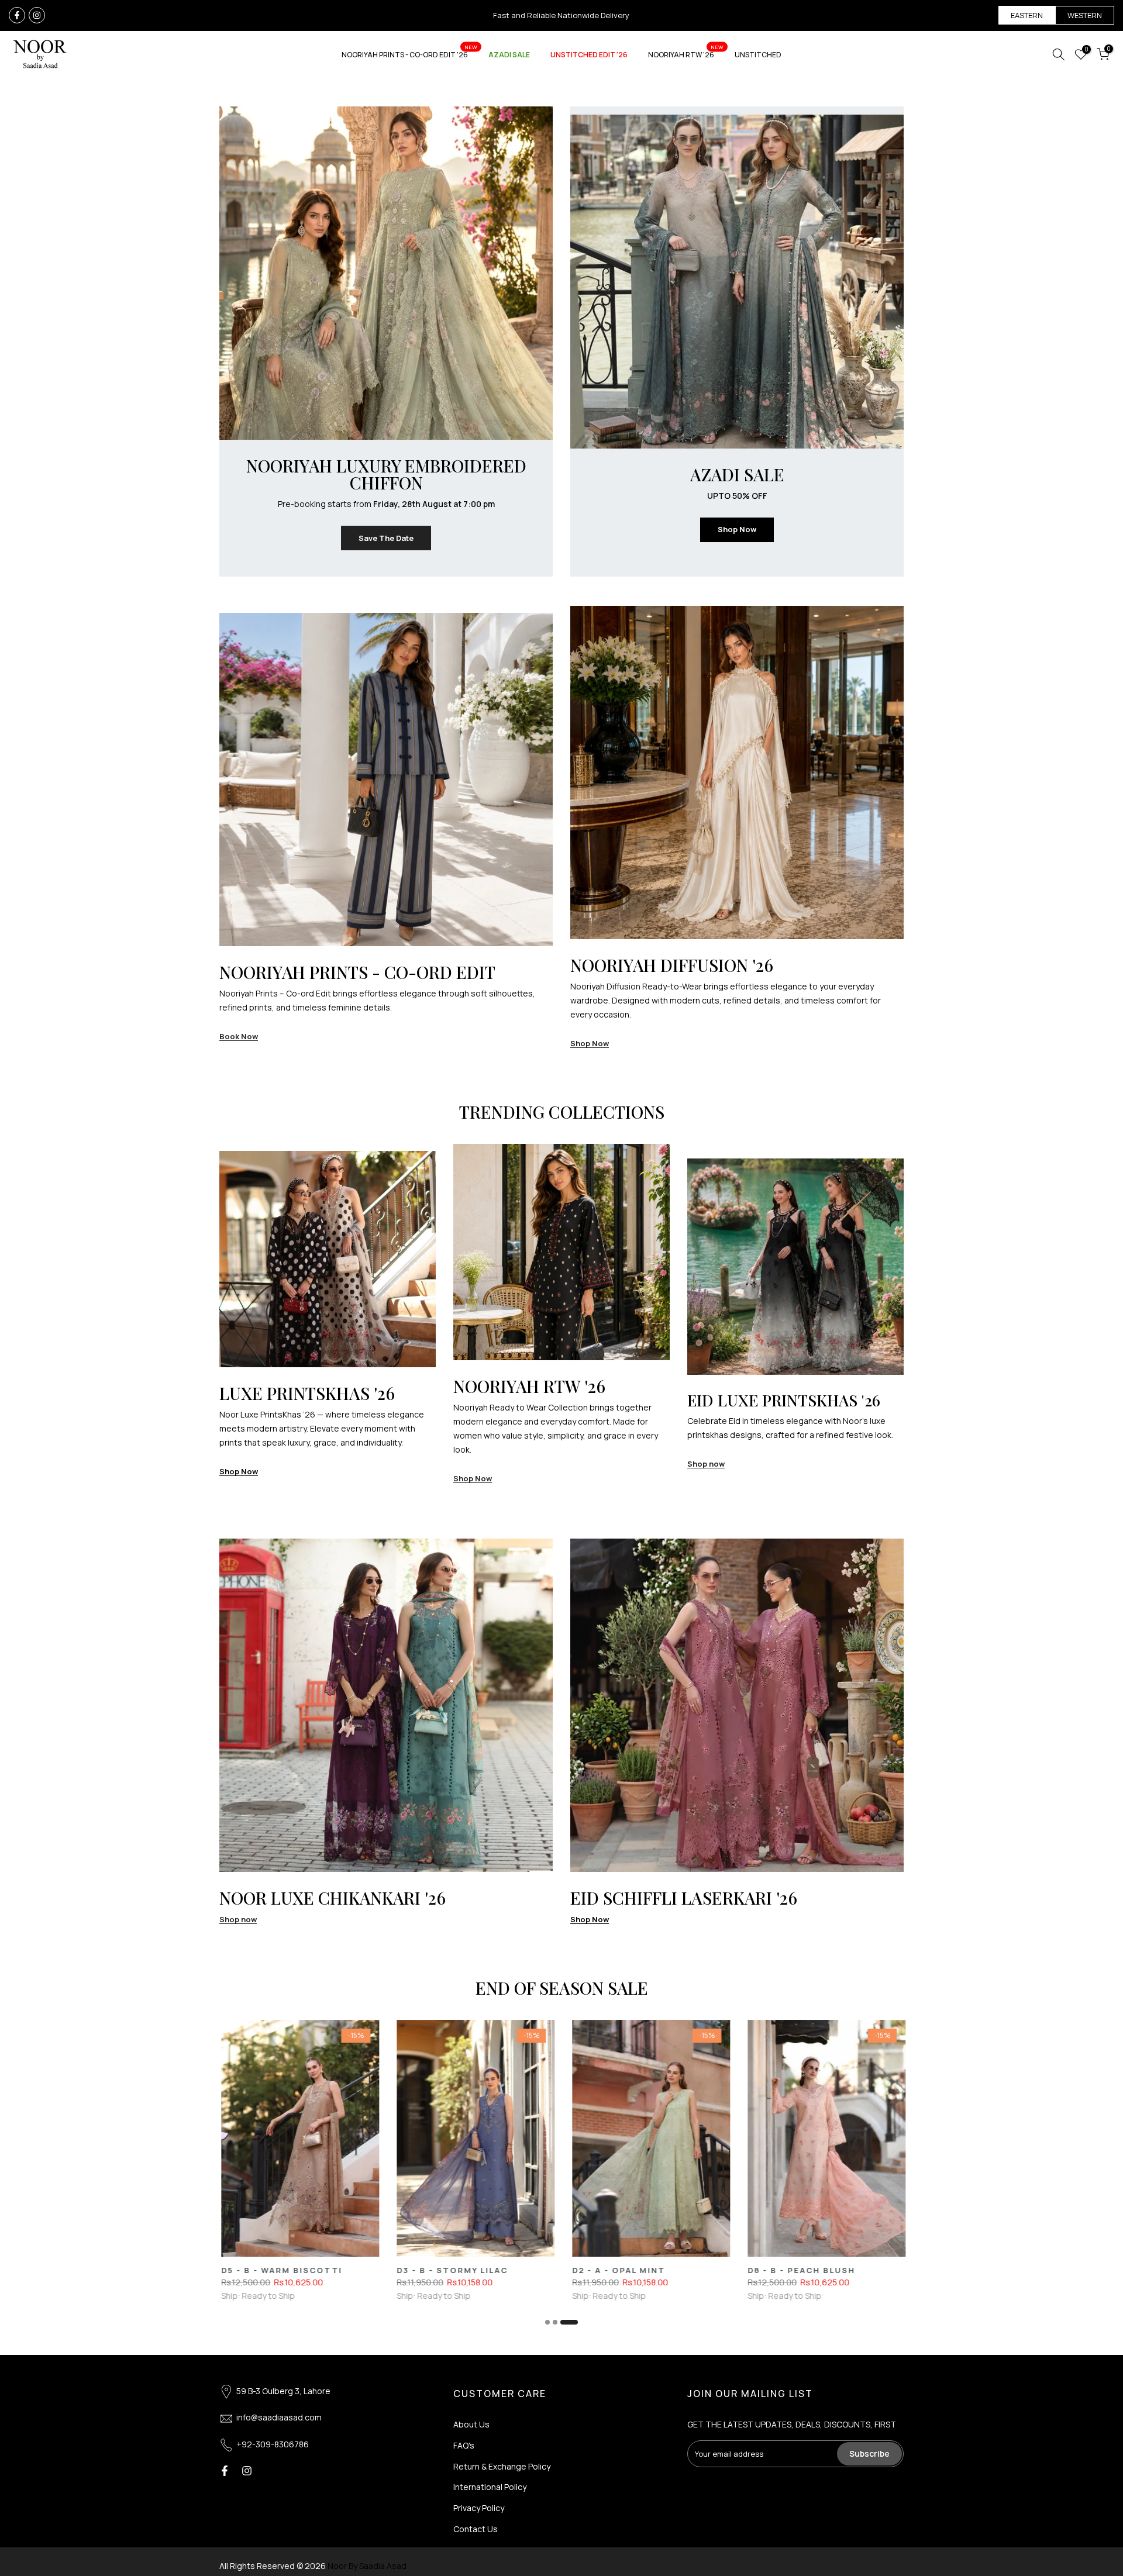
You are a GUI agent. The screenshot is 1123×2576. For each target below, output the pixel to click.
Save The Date (386, 538)
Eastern (1027, 15)
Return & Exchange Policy (502, 2466)
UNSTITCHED (758, 55)
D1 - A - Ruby (347, 2270)
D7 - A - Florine (531, 2270)
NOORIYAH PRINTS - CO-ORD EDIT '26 (409, 54)
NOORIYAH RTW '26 (686, 54)
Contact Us (476, 2529)
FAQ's (464, 2445)
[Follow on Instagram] (37, 15)
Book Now (239, 1037)
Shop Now (737, 529)
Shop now (706, 1464)
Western (1085, 15)
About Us (471, 2424)
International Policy (490, 2487)
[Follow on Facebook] (17, 15)
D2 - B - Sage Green (893, 2270)
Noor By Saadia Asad (367, 2566)
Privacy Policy (479, 2508)
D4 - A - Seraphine (714, 2270)
